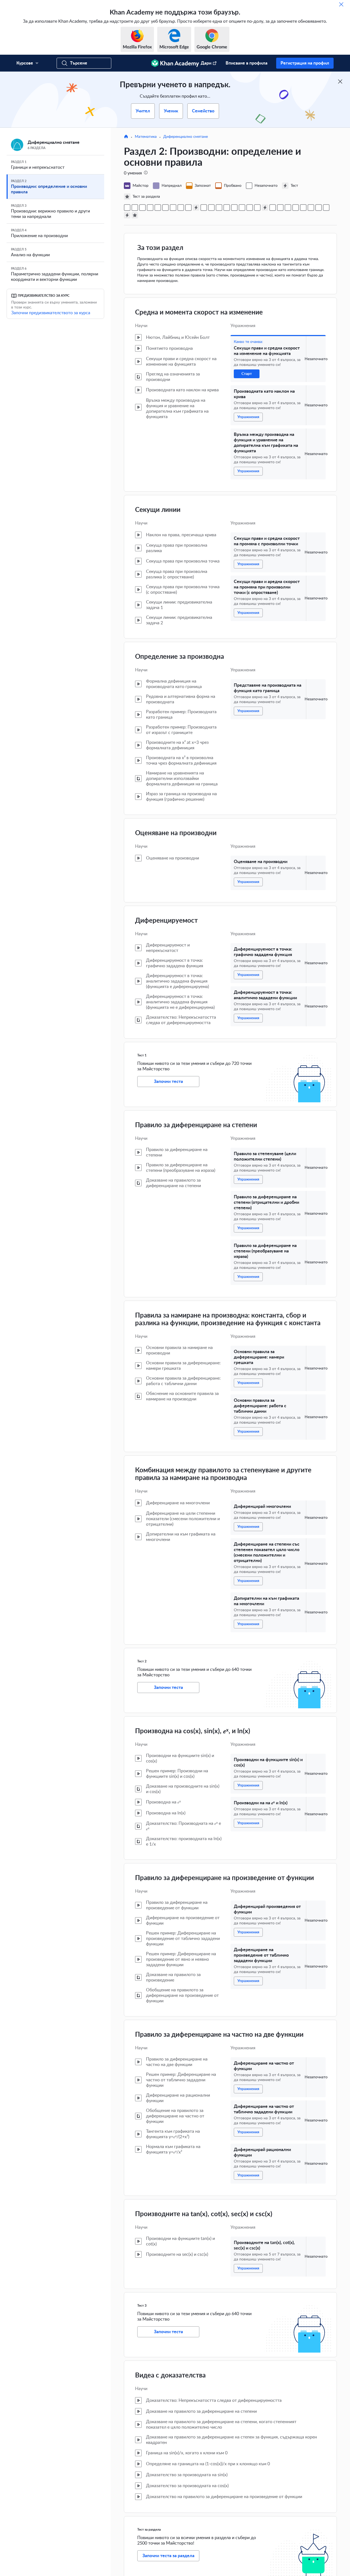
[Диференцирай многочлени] (242, 208)
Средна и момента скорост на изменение (199, 313)
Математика (146, 137)
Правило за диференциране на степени (196, 1125)
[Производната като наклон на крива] (135, 208)
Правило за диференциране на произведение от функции (224, 1878)
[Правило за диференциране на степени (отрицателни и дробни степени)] (211, 208)
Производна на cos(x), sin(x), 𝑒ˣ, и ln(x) (193, 1731)
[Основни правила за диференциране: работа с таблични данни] (234, 208)
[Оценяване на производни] (173, 208)
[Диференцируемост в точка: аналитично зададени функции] (188, 208)
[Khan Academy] (175, 63)
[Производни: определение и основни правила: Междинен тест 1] (196, 208)
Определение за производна (180, 657)
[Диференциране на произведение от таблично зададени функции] (296, 208)
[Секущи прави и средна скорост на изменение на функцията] (127, 208)
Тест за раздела (149, 2530)
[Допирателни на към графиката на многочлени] (257, 208)
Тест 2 (142, 1661)
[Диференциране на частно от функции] (303, 208)
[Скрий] (341, 4)
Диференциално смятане (186, 137)
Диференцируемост (166, 921)
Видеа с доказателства (170, 2376)
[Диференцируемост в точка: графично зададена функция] (181, 208)
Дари (206, 63)
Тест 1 (142, 1055)
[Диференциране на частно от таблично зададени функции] (311, 208)
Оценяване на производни (176, 833)
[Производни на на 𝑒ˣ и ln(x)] (280, 208)
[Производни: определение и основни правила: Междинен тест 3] (127, 215)
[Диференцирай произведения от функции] (288, 208)
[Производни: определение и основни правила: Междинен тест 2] (265, 208)
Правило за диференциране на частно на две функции (219, 2035)
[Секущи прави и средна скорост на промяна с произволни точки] (150, 208)
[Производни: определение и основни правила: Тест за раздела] (135, 215)
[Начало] (126, 137)
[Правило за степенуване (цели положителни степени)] (204, 208)
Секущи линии (158, 510)
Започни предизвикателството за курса (51, 313)
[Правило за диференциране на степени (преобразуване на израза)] (219, 208)
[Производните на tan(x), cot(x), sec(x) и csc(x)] (326, 208)
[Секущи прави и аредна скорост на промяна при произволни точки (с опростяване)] (158, 208)
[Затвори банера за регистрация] (340, 81)
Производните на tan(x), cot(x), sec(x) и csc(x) (204, 2214)
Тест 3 (142, 2306)
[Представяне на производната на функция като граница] (165, 208)
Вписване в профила (247, 63)
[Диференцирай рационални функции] (319, 208)
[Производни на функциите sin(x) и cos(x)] (273, 208)
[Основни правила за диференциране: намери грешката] (227, 208)
